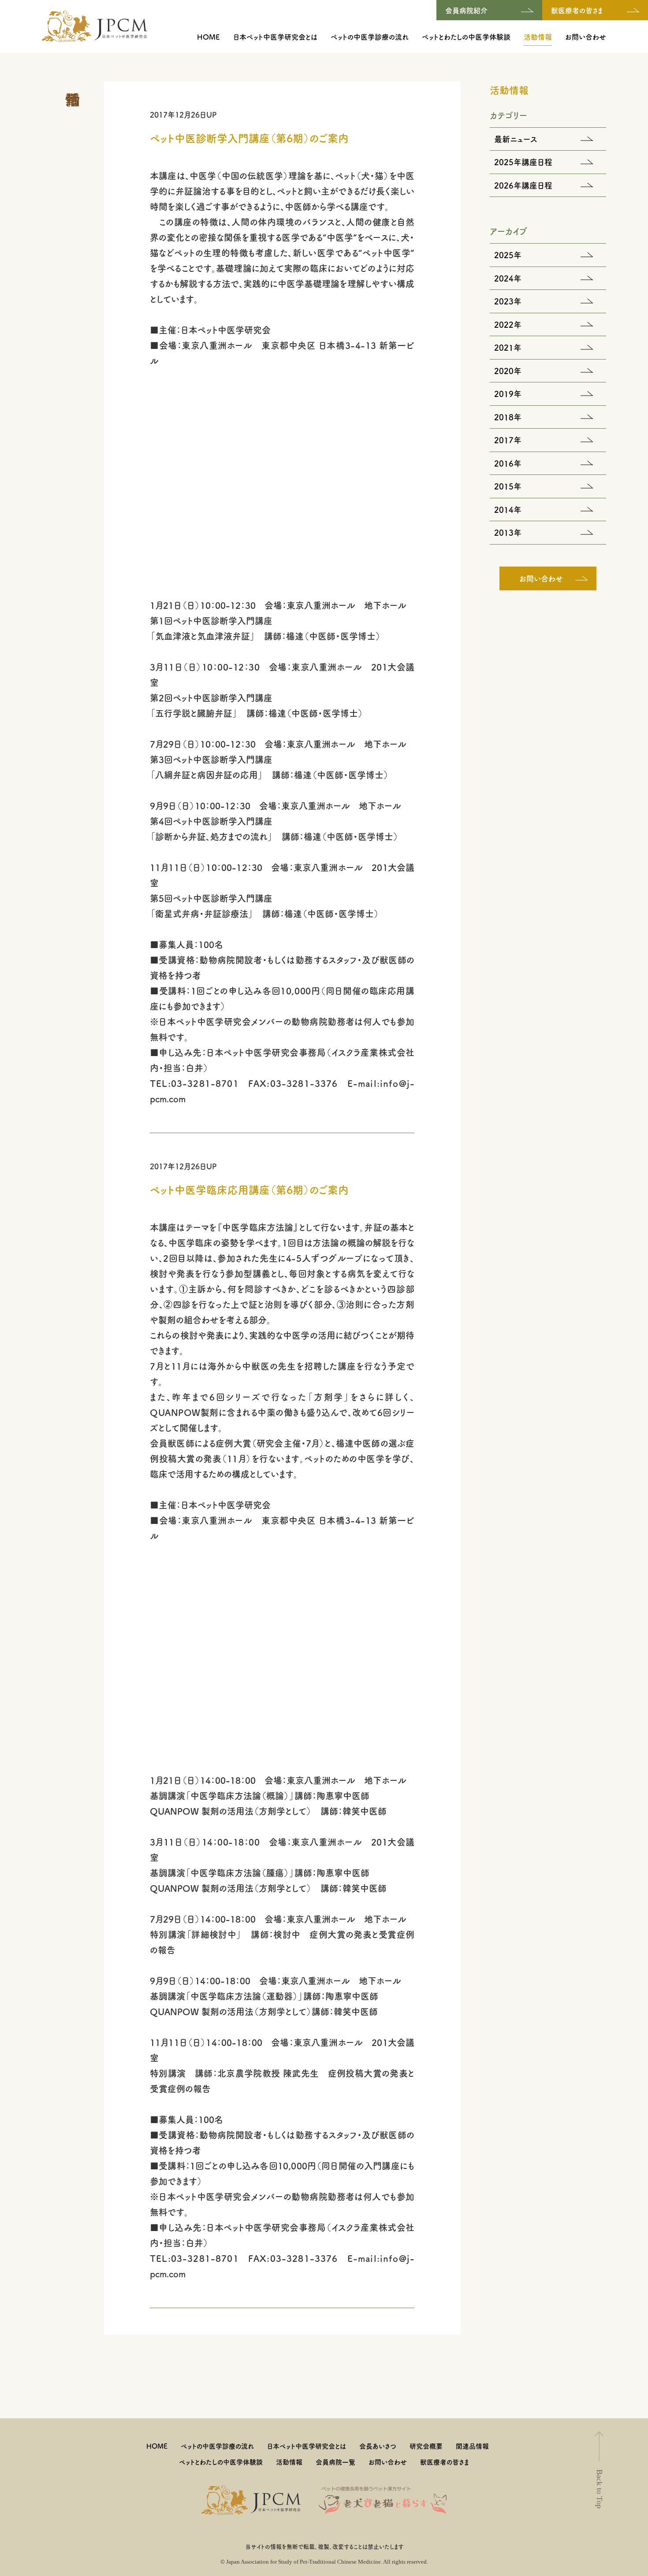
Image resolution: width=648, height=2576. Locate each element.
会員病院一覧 (335, 2462)
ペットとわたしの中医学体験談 (466, 37)
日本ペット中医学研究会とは (275, 37)
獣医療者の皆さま (445, 2462)
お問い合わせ (586, 37)
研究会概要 (426, 2446)
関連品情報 (472, 2446)
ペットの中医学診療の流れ (370, 37)
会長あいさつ (378, 2446)
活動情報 (538, 37)
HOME (209, 37)
